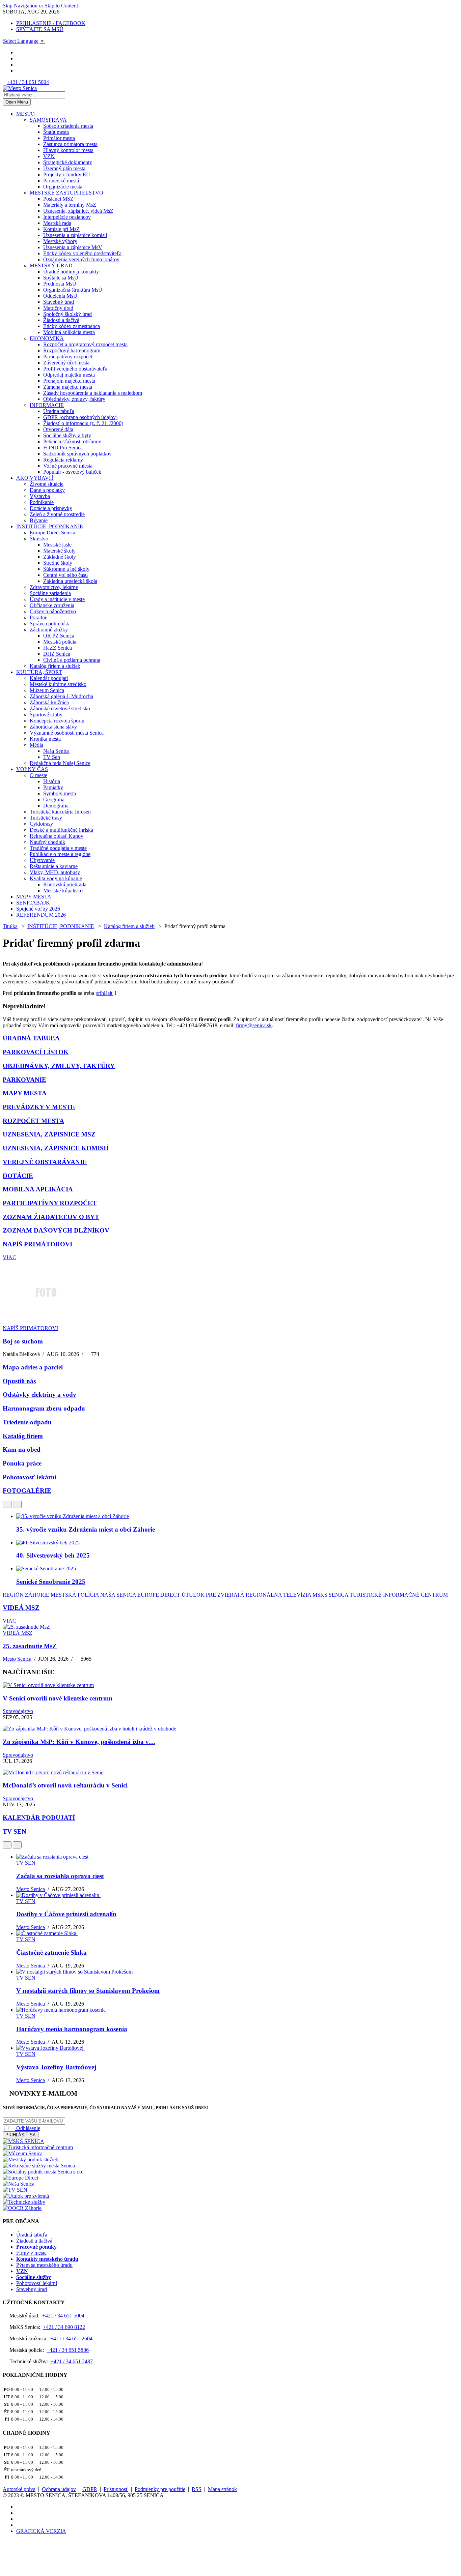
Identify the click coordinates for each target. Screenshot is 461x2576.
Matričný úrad (58, 308)
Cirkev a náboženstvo (53, 611)
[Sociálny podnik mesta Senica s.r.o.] (43, 2172)
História (52, 781)
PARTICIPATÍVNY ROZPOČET (50, 1203)
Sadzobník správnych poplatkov (77, 454)
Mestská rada (57, 223)
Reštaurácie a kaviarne (54, 866)
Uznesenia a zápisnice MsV (73, 247)
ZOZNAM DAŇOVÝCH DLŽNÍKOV (56, 1230)
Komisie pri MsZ (61, 229)
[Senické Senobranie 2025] (46, 1568)
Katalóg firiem (23, 1436)
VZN (49, 156)
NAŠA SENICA (118, 1595)
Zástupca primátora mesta (70, 144)
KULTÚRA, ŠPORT (39, 672)
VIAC (9, 1257)
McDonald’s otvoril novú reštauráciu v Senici (65, 1785)
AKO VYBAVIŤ (35, 478)
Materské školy (59, 551)
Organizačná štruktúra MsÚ (73, 290)
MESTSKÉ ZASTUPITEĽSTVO (66, 193)
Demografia (56, 806)
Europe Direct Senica (52, 532)
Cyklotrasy (41, 824)
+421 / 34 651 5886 (68, 2350)
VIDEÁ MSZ (21, 1608)
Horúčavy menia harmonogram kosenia (72, 2029)
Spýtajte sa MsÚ (61, 278)
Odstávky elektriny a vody (39, 1395)
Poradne (38, 617)
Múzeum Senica (47, 690)
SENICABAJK (33, 903)
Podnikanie (42, 502)
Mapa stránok (222, 2489)
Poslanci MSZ (58, 199)
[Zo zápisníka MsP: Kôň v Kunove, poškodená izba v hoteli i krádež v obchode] (89, 1729)
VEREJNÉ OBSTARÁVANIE (45, 1162)
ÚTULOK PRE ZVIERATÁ (213, 1595)
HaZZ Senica (58, 648)
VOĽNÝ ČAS (32, 769)
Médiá (36, 745)
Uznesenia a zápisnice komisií (75, 235)
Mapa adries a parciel (33, 1367)
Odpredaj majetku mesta (69, 375)
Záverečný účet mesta (66, 363)
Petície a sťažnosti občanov (72, 441)
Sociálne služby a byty (67, 435)
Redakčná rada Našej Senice (60, 763)
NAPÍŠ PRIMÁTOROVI (37, 1244)
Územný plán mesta (64, 168)
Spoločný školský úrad (67, 314)
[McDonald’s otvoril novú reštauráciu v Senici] (54, 1772)
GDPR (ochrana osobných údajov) (80, 417)
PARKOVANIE (24, 1080)
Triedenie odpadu (27, 1422)
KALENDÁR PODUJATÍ (39, 1818)
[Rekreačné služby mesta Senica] (39, 2166)
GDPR (90, 2489)
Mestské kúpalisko (63, 891)
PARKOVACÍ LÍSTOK (36, 1052)
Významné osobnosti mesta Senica (67, 733)
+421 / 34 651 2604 (71, 2338)
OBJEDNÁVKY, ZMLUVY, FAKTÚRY (59, 1066)
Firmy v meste (31, 2253)
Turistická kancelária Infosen (60, 812)
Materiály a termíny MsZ (70, 205)
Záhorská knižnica (49, 702)
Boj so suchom (23, 1341)
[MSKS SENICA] (23, 2141)
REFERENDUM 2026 (41, 915)
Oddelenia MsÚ (60, 296)
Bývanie (39, 520)
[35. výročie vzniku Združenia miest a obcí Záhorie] (73, 1516)
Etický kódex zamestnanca (72, 326)
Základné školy (60, 557)
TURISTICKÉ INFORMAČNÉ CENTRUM (399, 1595)
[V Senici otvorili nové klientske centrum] (48, 1685)
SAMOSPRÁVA (48, 120)
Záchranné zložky (49, 630)
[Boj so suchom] (45, 1322)
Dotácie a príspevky (51, 508)
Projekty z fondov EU (67, 174)
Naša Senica (56, 751)
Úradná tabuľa (59, 411)
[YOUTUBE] (18, 58)
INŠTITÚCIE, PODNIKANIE (50, 526)
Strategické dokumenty (68, 162)
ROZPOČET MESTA (33, 1121)
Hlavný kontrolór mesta (68, 150)
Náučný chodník (47, 842)
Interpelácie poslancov (67, 217)
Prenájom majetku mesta (69, 381)
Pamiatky (53, 787)
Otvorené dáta (58, 429)
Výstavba (40, 496)
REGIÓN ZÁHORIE (26, 1595)
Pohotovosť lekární (30, 1477)
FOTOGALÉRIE (27, 1491)
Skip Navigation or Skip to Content (40, 6)
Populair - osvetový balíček (72, 472)
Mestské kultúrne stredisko (58, 684)
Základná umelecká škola (70, 581)
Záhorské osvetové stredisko (60, 708)
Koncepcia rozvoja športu (57, 721)
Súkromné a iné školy (66, 569)
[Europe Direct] (20, 2178)
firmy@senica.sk (254, 1025)
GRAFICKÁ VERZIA (41, 2531)
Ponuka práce (22, 1463)
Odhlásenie (28, 2128)
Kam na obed (22, 1449)
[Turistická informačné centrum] (38, 2147)
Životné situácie (47, 484)
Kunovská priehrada (65, 884)
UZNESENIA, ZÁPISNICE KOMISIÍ (56, 1148)
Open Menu (17, 102)
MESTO (26, 114)
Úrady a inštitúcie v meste (57, 599)
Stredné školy (58, 563)
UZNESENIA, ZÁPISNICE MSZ (49, 1134)
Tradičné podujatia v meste (58, 848)
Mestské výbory (60, 241)
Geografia (54, 800)
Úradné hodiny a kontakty (71, 272)
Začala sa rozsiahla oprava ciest (60, 1876)
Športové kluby (46, 715)
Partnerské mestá (61, 181)
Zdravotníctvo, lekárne (54, 587)
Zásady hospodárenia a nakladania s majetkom (93, 393)
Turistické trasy (46, 818)
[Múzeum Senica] (23, 2153)
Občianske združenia (52, 605)
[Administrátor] (208, 964)
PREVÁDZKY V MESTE (39, 1107)
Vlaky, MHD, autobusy (55, 872)
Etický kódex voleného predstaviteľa (82, 253)
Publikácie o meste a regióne (60, 854)
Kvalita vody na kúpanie (56, 878)
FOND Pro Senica (63, 448)
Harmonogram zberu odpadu (44, 1408)
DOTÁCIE (18, 1176)
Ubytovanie (42, 860)
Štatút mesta (56, 132)
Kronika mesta (45, 739)
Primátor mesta (59, 138)
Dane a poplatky (47, 490)
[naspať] (7, 1504)
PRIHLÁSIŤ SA (21, 2135)
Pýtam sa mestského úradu (44, 2265)
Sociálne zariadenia (50, 593)
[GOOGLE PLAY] (18, 65)
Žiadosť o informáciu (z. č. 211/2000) (83, 423)
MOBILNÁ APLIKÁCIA (38, 1189)
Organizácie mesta (63, 187)
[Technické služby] (24, 2202)
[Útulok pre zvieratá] (26, 2196)
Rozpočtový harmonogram (72, 350)
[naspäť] (7, 1845)
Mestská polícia (60, 642)
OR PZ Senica (59, 636)
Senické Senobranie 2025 (51, 1582)
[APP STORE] (18, 71)
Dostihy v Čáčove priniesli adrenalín (66, 1914)
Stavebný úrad (59, 302)
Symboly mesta (60, 793)
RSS (197, 2489)
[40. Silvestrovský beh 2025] (48, 1543)
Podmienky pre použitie (160, 2489)
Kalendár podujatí (49, 678)
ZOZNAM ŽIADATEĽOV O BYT (51, 1217)
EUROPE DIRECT (159, 1595)
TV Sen (52, 757)
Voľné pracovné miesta (68, 466)
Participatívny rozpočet (68, 357)
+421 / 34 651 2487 (72, 2361)
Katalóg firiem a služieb (55, 666)
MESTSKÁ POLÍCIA (75, 1595)
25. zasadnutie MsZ (30, 1646)
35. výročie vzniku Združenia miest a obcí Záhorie (86, 1529)
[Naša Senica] (19, 2184)
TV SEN (15, 1831)
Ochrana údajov (59, 2489)
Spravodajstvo (18, 1711)
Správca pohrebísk (49, 624)
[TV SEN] (15, 2190)
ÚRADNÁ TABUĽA (31, 1038)
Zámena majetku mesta (68, 387)
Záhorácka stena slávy (53, 727)
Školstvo (39, 539)
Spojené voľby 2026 (38, 909)
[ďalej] (17, 1504)
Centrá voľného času (65, 575)
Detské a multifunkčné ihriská (61, 830)
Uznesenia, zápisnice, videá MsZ (78, 211)
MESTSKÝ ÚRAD (51, 265)
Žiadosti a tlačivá (61, 320)
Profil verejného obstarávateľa (75, 369)
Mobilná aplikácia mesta (69, 332)
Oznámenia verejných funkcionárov (81, 259)
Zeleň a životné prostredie (57, 514)
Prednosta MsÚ (60, 284)
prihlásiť (104, 993)
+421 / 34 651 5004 (28, 82)
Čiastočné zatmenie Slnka (51, 1952)
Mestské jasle (57, 545)
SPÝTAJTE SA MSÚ (40, 29)
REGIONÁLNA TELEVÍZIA (278, 1595)
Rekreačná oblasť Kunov (57, 836)
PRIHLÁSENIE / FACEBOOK (51, 23)
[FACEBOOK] (18, 52)
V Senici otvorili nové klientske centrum (58, 1698)
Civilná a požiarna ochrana (72, 660)
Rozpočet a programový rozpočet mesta (85, 344)
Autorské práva (19, 2489)
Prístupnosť (116, 2489)
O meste (38, 775)
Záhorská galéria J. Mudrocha (61, 696)
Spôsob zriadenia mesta (68, 126)
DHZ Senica (57, 654)
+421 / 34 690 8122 (64, 2327)
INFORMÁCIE (47, 405)
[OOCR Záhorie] (22, 2208)
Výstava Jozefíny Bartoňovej (56, 2067)
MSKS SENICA (330, 1595)
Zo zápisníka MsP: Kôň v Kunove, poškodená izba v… (79, 1742)
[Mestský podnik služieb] (31, 2159)
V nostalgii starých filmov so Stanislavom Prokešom (88, 1991)
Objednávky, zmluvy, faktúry (74, 399)
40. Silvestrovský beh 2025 (53, 1555)
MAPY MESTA (34, 897)
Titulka (10, 926)
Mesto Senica (17, 1659)
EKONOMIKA (47, 338)
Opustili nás (19, 1381)
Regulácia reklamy (63, 460)
